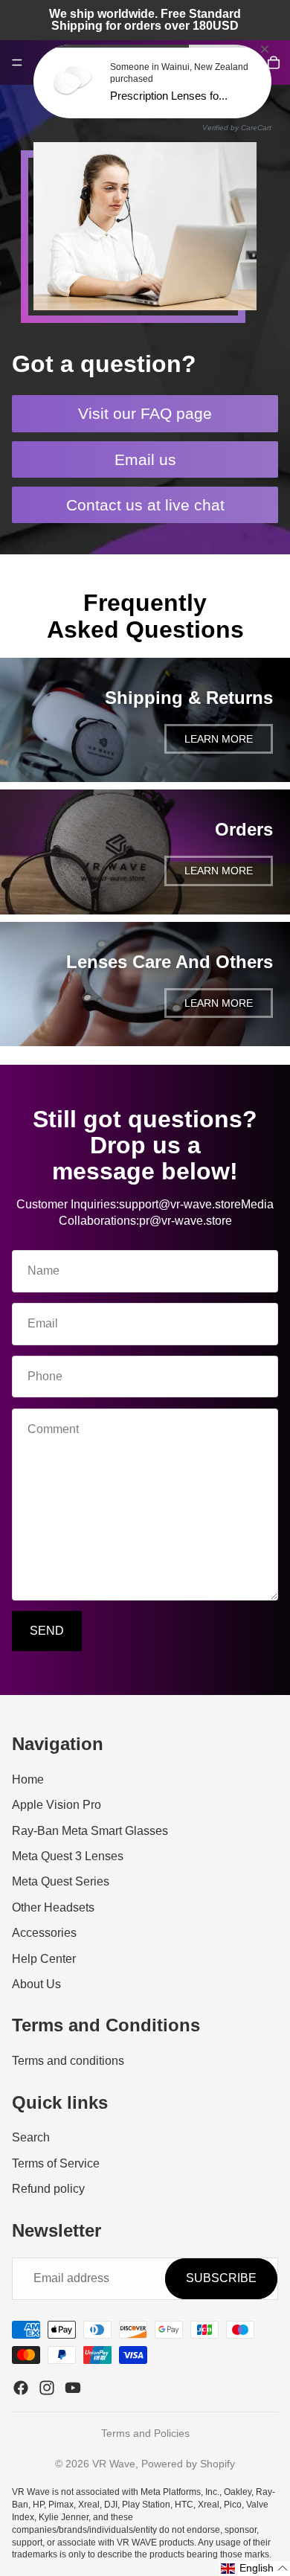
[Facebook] (21, 2388)
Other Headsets (53, 1907)
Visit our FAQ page (145, 413)
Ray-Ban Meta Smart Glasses (90, 1831)
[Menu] (17, 63)
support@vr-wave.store (180, 1204)
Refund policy (48, 2189)
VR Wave (114, 2464)
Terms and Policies (145, 2433)
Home (28, 1779)
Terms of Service (56, 2163)
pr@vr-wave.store (186, 1221)
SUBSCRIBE (221, 2278)
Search (31, 2137)
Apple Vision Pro (57, 1805)
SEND (47, 1631)
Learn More (219, 739)
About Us (36, 1984)
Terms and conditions (68, 2061)
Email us (145, 459)
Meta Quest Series (61, 1882)
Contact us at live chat (145, 505)
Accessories (44, 1933)
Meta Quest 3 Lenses (68, 1856)
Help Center (44, 1959)
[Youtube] (73, 2388)
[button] (255, 2569)
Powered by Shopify (188, 2464)
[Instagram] (47, 2388)
